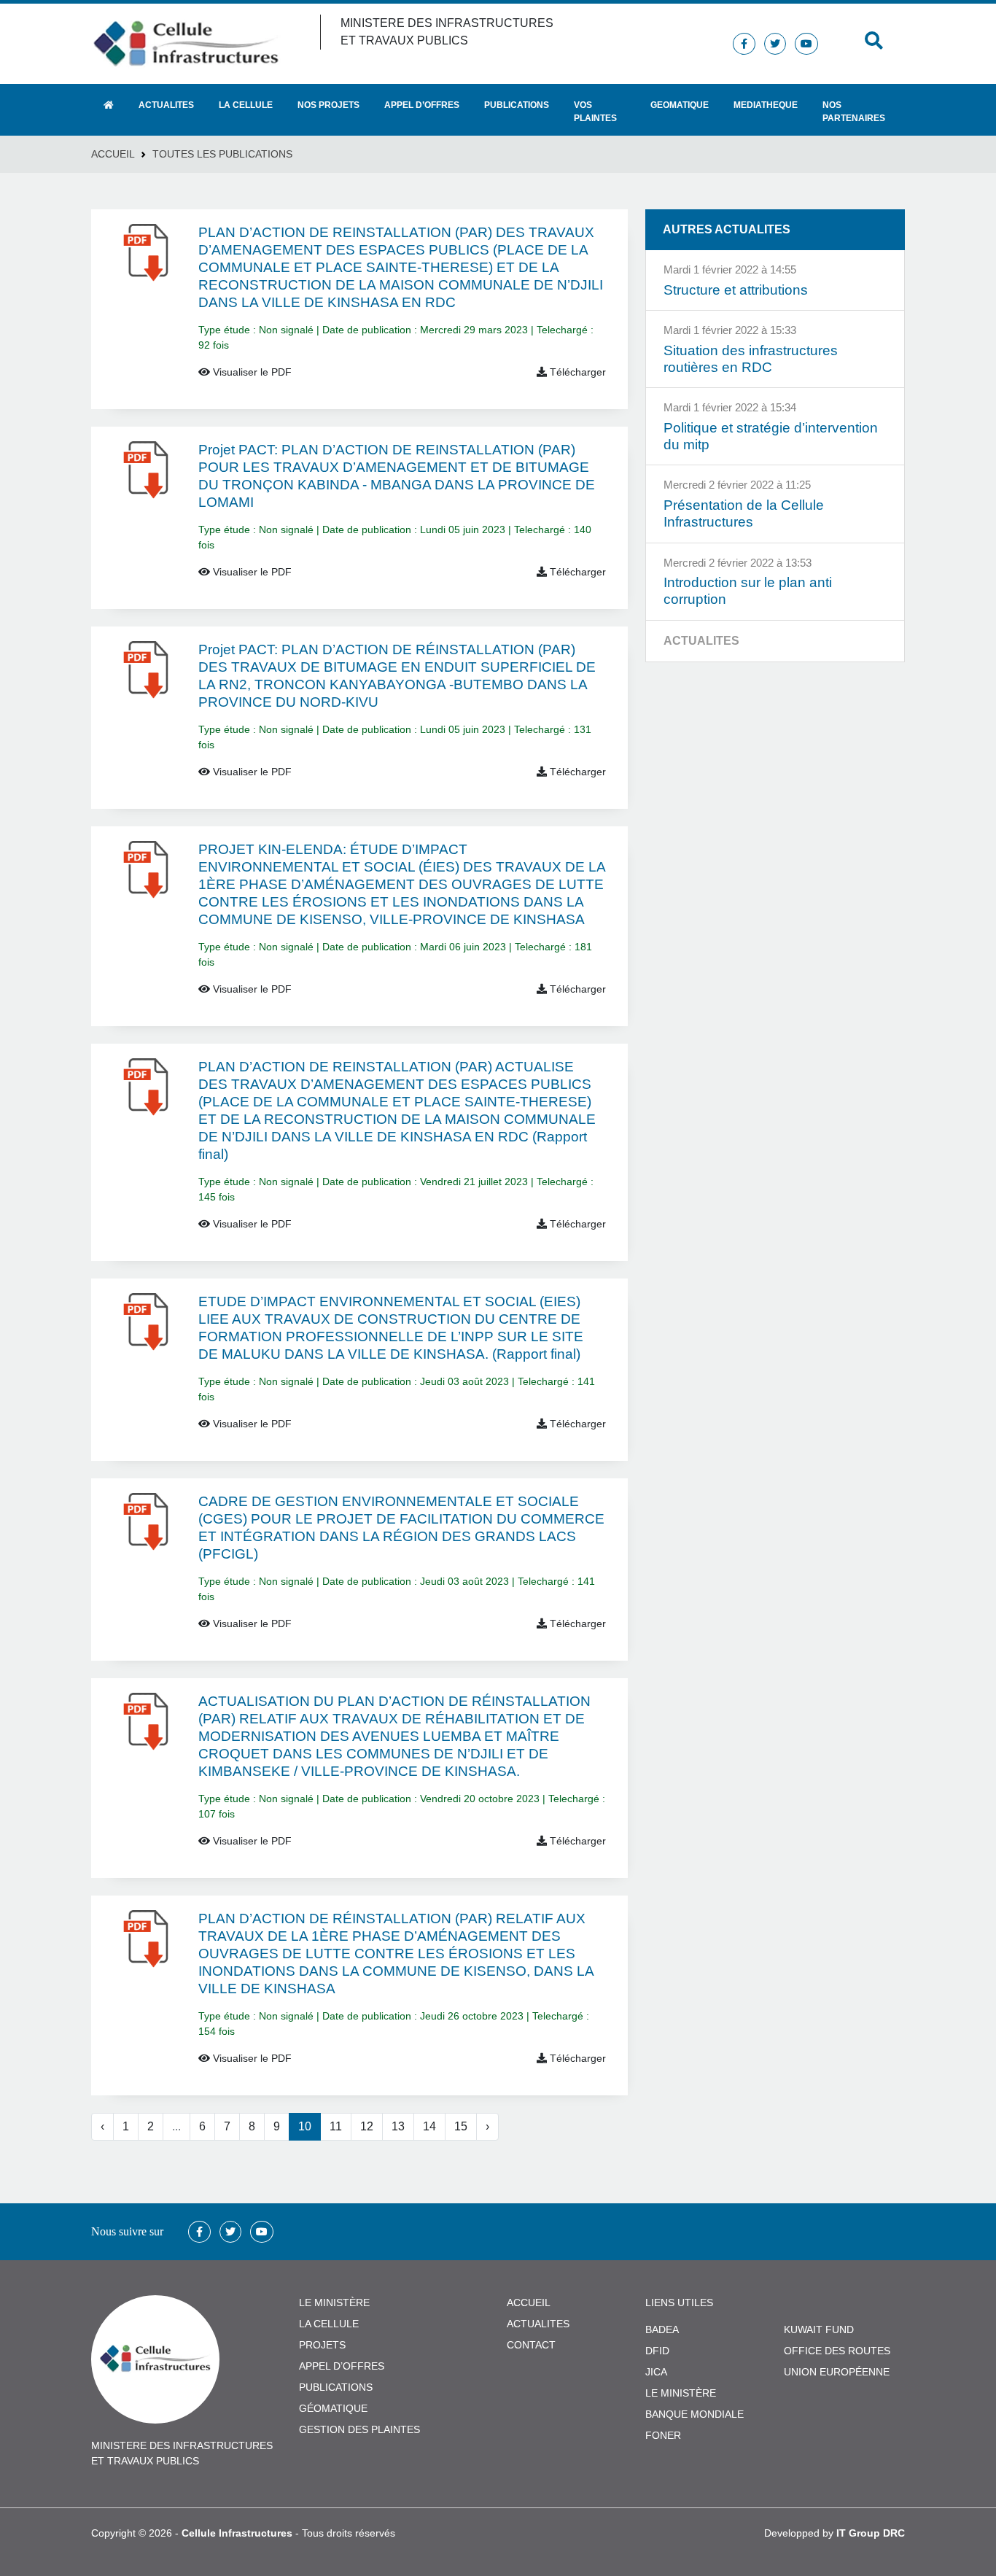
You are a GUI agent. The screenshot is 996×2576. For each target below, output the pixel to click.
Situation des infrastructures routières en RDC (751, 359)
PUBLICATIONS (336, 2387)
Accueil (113, 154)
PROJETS (322, 2345)
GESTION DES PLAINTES (359, 2429)
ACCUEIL (529, 2303)
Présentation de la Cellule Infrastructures (744, 513)
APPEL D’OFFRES (342, 2366)
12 (367, 2126)
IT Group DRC (871, 2533)
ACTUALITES (538, 2324)
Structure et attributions (736, 290)
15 (461, 2126)
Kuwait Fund (819, 2329)
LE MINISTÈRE (334, 2303)
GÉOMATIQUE (333, 2408)
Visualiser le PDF (251, 372)
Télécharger (576, 372)
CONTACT (531, 2345)
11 (336, 2126)
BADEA (662, 2329)
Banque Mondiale (695, 2414)
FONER (663, 2435)
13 (398, 2126)
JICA (656, 2372)
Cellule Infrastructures (237, 2533)
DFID (657, 2351)
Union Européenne (837, 2372)
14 (429, 2126)
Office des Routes (837, 2351)
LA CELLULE (329, 2324)
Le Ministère (681, 2393)
